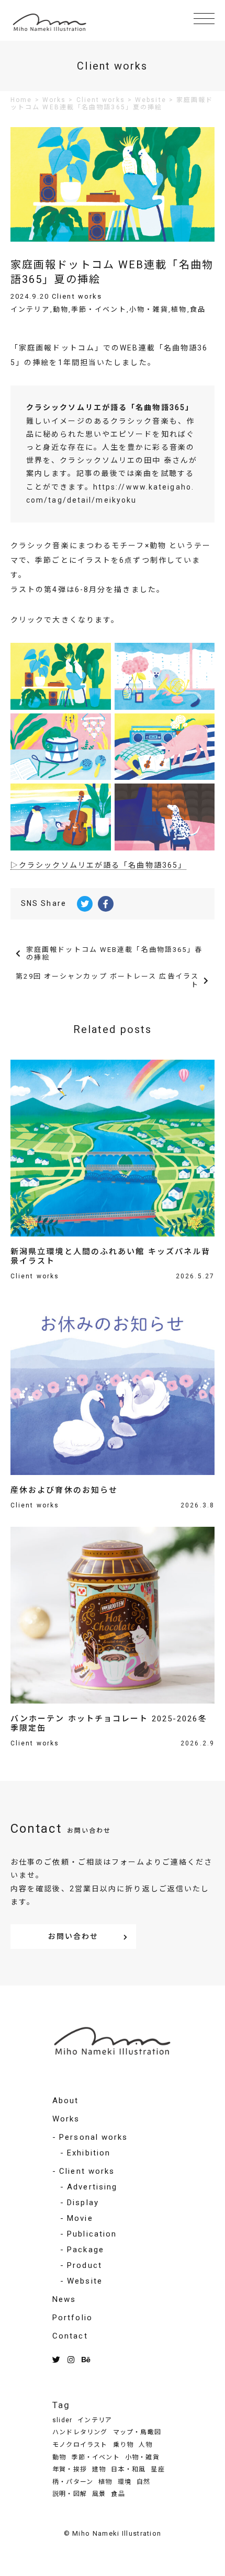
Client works (77, 296)
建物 (99, 2469)
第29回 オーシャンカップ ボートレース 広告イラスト (107, 980)
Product (85, 2265)
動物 (61, 309)
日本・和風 (128, 2469)
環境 (125, 2482)
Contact (70, 2336)
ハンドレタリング (80, 2432)
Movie (80, 2218)
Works (66, 2119)
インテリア (30, 309)
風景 (99, 2494)
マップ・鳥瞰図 (137, 2432)
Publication (92, 2234)
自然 (143, 2482)
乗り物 (123, 2445)
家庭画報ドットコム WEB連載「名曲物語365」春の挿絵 (115, 954)
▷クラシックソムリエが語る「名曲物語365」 (98, 865)
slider (62, 2420)
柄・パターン (73, 2482)
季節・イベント (99, 309)
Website (85, 2281)
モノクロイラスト (80, 2445)
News (64, 2299)
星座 (157, 2469)
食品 (198, 309)
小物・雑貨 (149, 309)
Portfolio (72, 2318)
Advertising (92, 2187)
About (66, 2101)
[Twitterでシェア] (85, 904)
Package (86, 2250)
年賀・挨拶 (70, 2469)
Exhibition (89, 2153)
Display (83, 2203)
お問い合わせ (74, 1936)
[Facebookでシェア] (106, 904)
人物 (145, 2445)
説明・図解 (70, 2494)
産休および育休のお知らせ (64, 1490)
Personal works (93, 2137)
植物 (179, 309)
